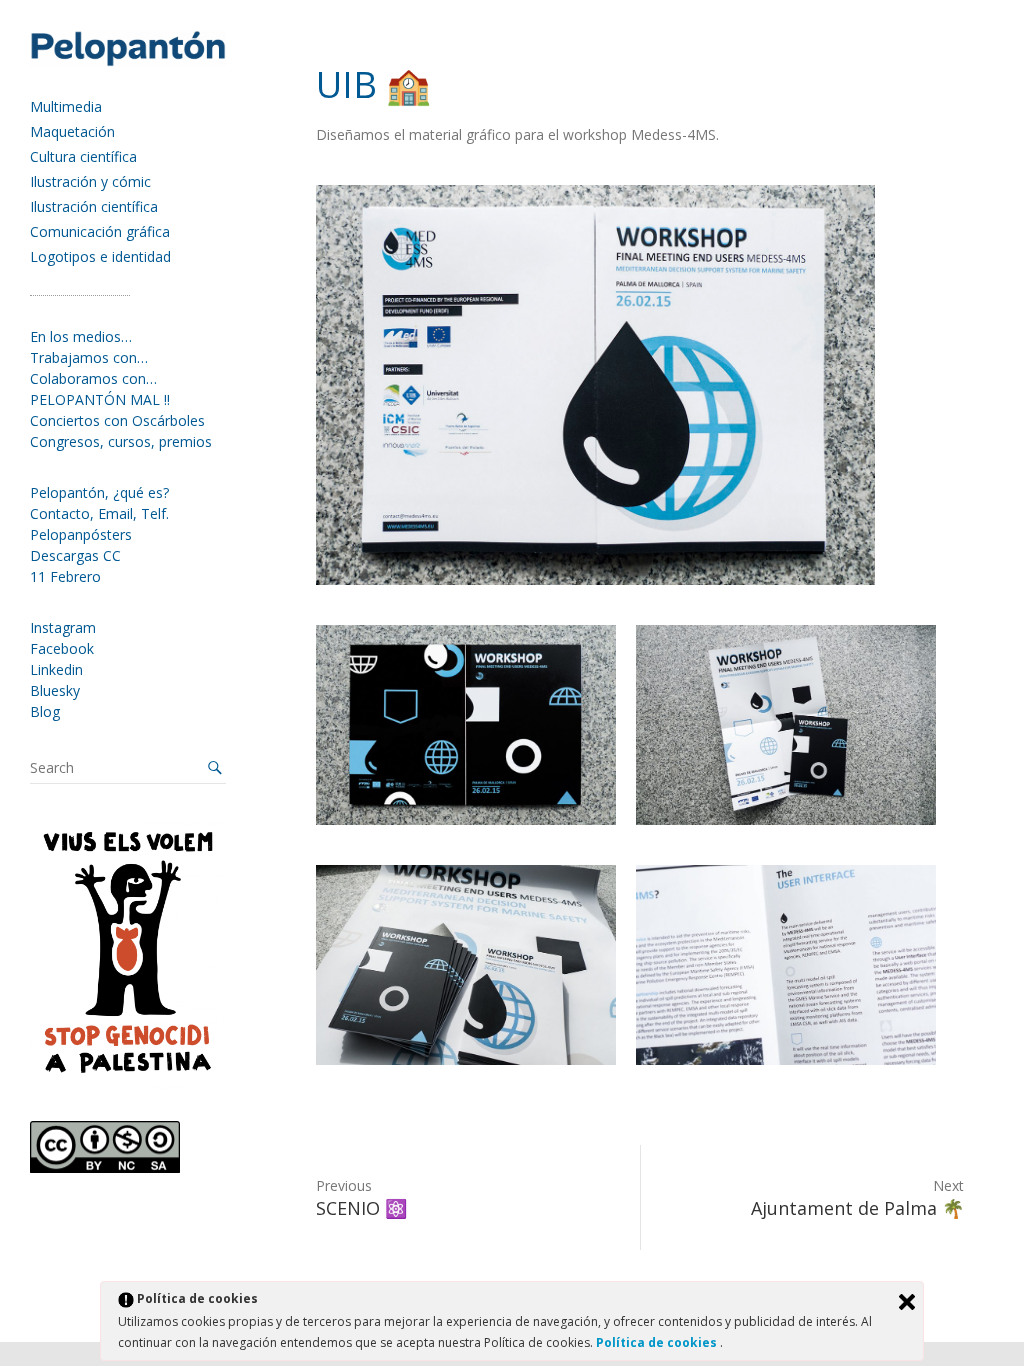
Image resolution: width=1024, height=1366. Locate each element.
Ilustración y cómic (90, 181)
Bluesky (55, 690)
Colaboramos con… (93, 378)
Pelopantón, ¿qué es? (99, 492)
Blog (45, 711)
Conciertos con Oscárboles (117, 420)
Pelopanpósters (81, 534)
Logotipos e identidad (100, 256)
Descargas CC (75, 555)
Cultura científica (83, 156)
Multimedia (66, 106)
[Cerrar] (907, 1302)
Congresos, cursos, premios (121, 441)
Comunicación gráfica (100, 231)
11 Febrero (65, 576)
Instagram (63, 627)
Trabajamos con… (89, 357)
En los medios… (81, 336)
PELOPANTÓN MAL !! (100, 399)
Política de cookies (658, 1342)
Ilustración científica (94, 206)
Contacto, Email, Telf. (99, 513)
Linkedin (56, 669)
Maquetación (72, 131)
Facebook (62, 648)
